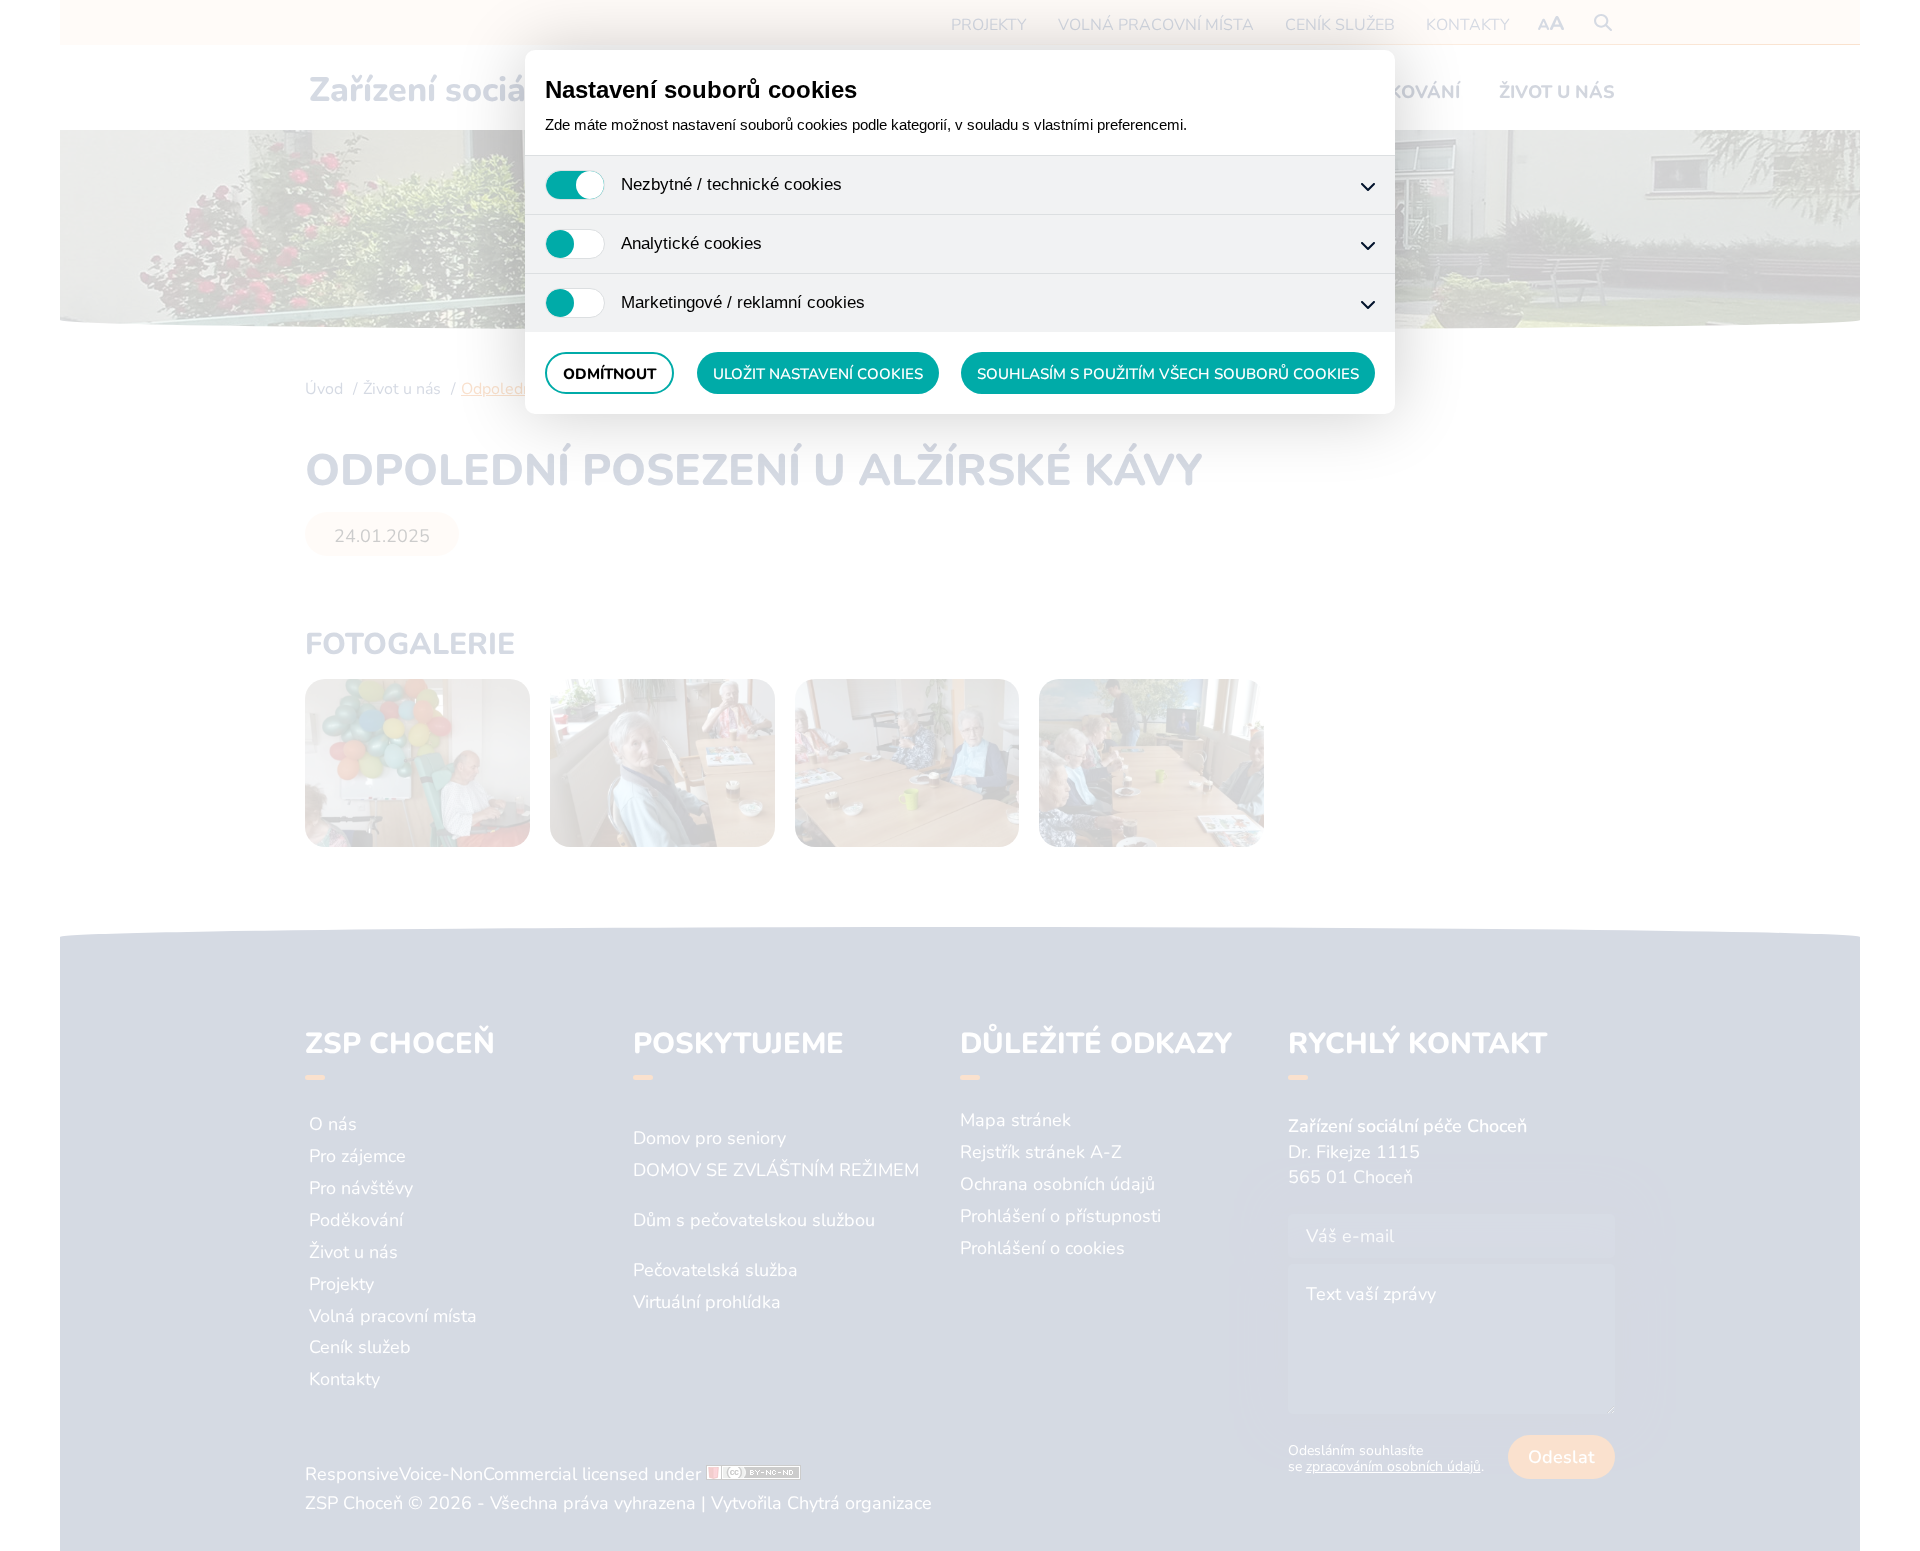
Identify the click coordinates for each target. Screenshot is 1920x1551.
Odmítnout (609, 374)
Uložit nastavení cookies (818, 374)
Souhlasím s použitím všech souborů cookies (1168, 374)
